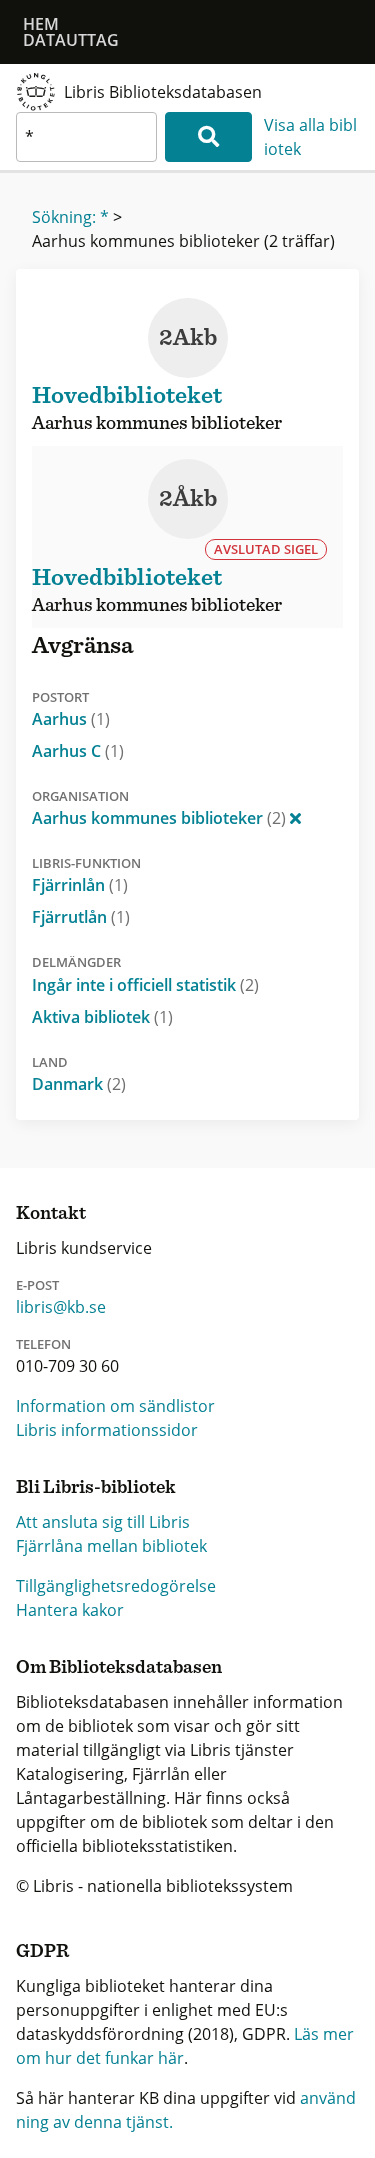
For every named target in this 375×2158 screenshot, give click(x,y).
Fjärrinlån (80, 885)
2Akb (188, 338)
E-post (37, 1285)
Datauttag (71, 40)
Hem (41, 24)
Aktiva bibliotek (102, 1017)
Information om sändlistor (115, 1406)
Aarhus (71, 719)
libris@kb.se (61, 1307)
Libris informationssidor (107, 1430)
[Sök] (208, 137)
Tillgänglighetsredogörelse (116, 1586)
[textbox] (86, 137)
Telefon (43, 1344)
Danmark (79, 1084)
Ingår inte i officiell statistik (145, 985)
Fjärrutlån (81, 917)
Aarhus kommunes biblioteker (159, 818)
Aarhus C (78, 751)
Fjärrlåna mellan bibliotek (111, 1546)
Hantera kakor (70, 1610)
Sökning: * (70, 217)
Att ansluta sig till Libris (103, 1522)
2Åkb (188, 499)
